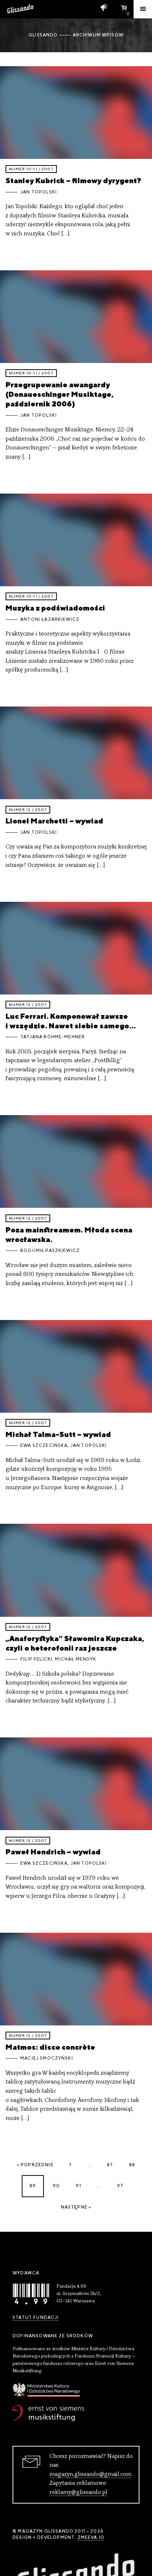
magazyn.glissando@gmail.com (90, 2474)
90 (56, 2186)
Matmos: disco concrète (50, 2047)
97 (120, 2186)
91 (78, 2186)
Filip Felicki (36, 1659)
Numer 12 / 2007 (28, 810)
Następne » (76, 2207)
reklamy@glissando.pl (78, 2493)
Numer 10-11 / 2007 (31, 169)
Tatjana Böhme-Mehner (53, 1037)
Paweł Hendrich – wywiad (53, 1852)
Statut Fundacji (36, 2317)
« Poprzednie (35, 2165)
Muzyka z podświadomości (55, 608)
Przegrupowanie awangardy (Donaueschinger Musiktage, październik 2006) (60, 394)
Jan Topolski (39, 192)
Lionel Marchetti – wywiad (54, 821)
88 (132, 2165)
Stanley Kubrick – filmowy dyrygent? (73, 180)
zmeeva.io (91, 2537)
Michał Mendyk (76, 1659)
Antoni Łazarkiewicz (50, 619)
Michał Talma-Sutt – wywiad (58, 1434)
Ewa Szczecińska (44, 1445)
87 (110, 2165)
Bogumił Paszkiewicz (50, 1250)
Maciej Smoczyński (47, 2058)
